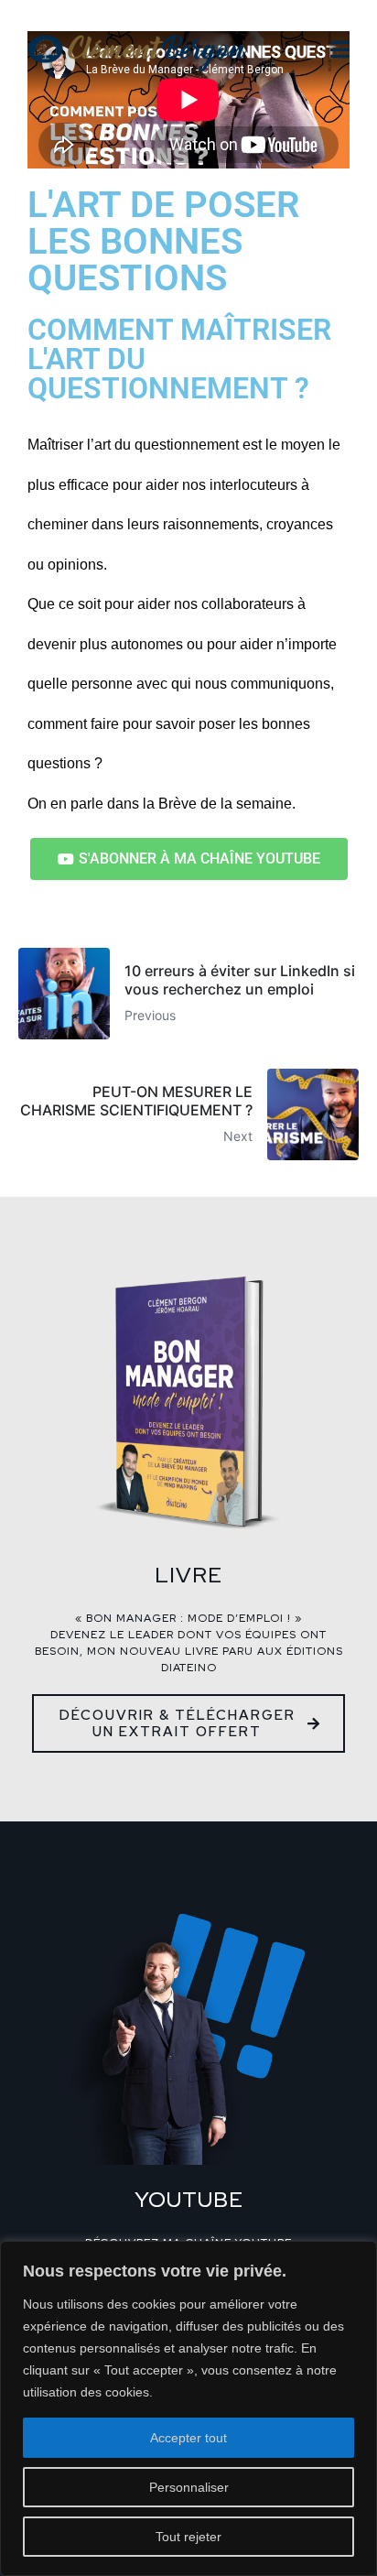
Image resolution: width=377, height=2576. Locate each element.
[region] (188, 2408)
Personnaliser (189, 2487)
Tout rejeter (188, 2537)
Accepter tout (188, 2438)
